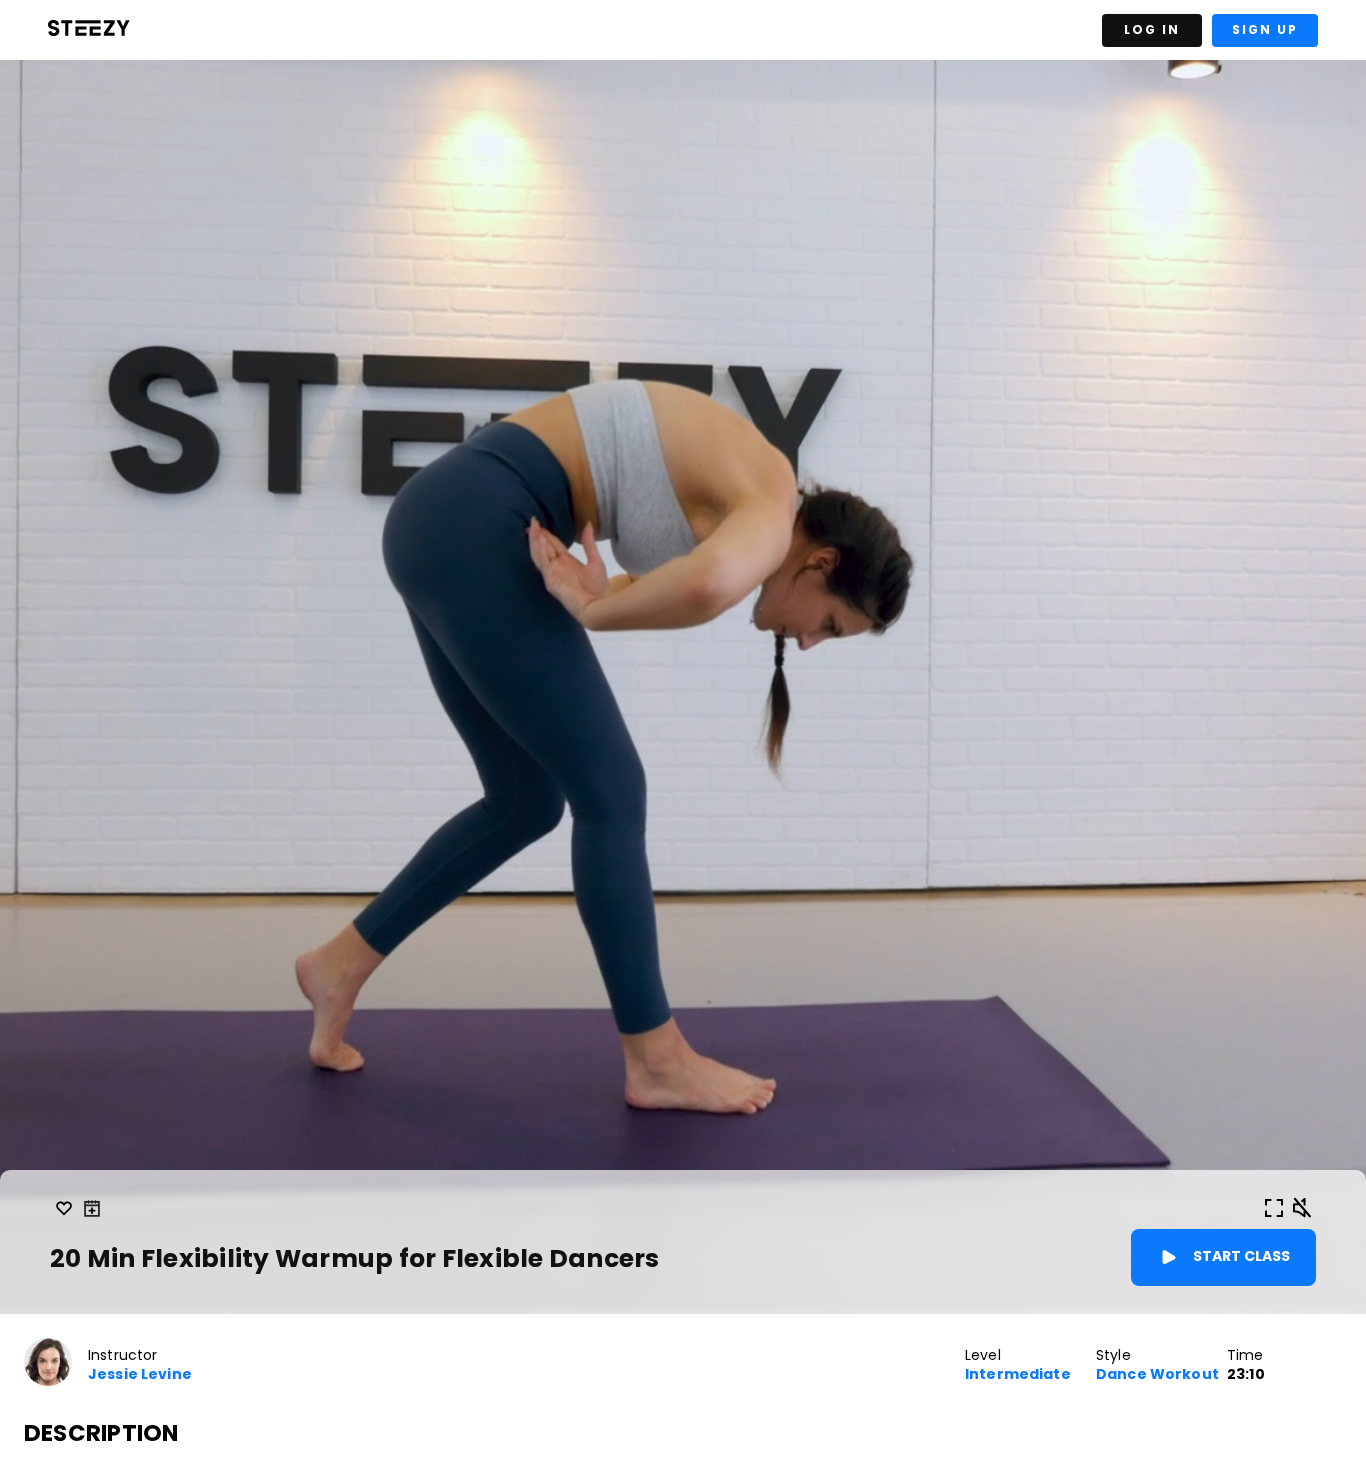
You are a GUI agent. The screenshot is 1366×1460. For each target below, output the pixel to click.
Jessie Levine (140, 1374)
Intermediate (1018, 1374)
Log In (1152, 29)
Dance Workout (1157, 1374)
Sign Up (1265, 29)
